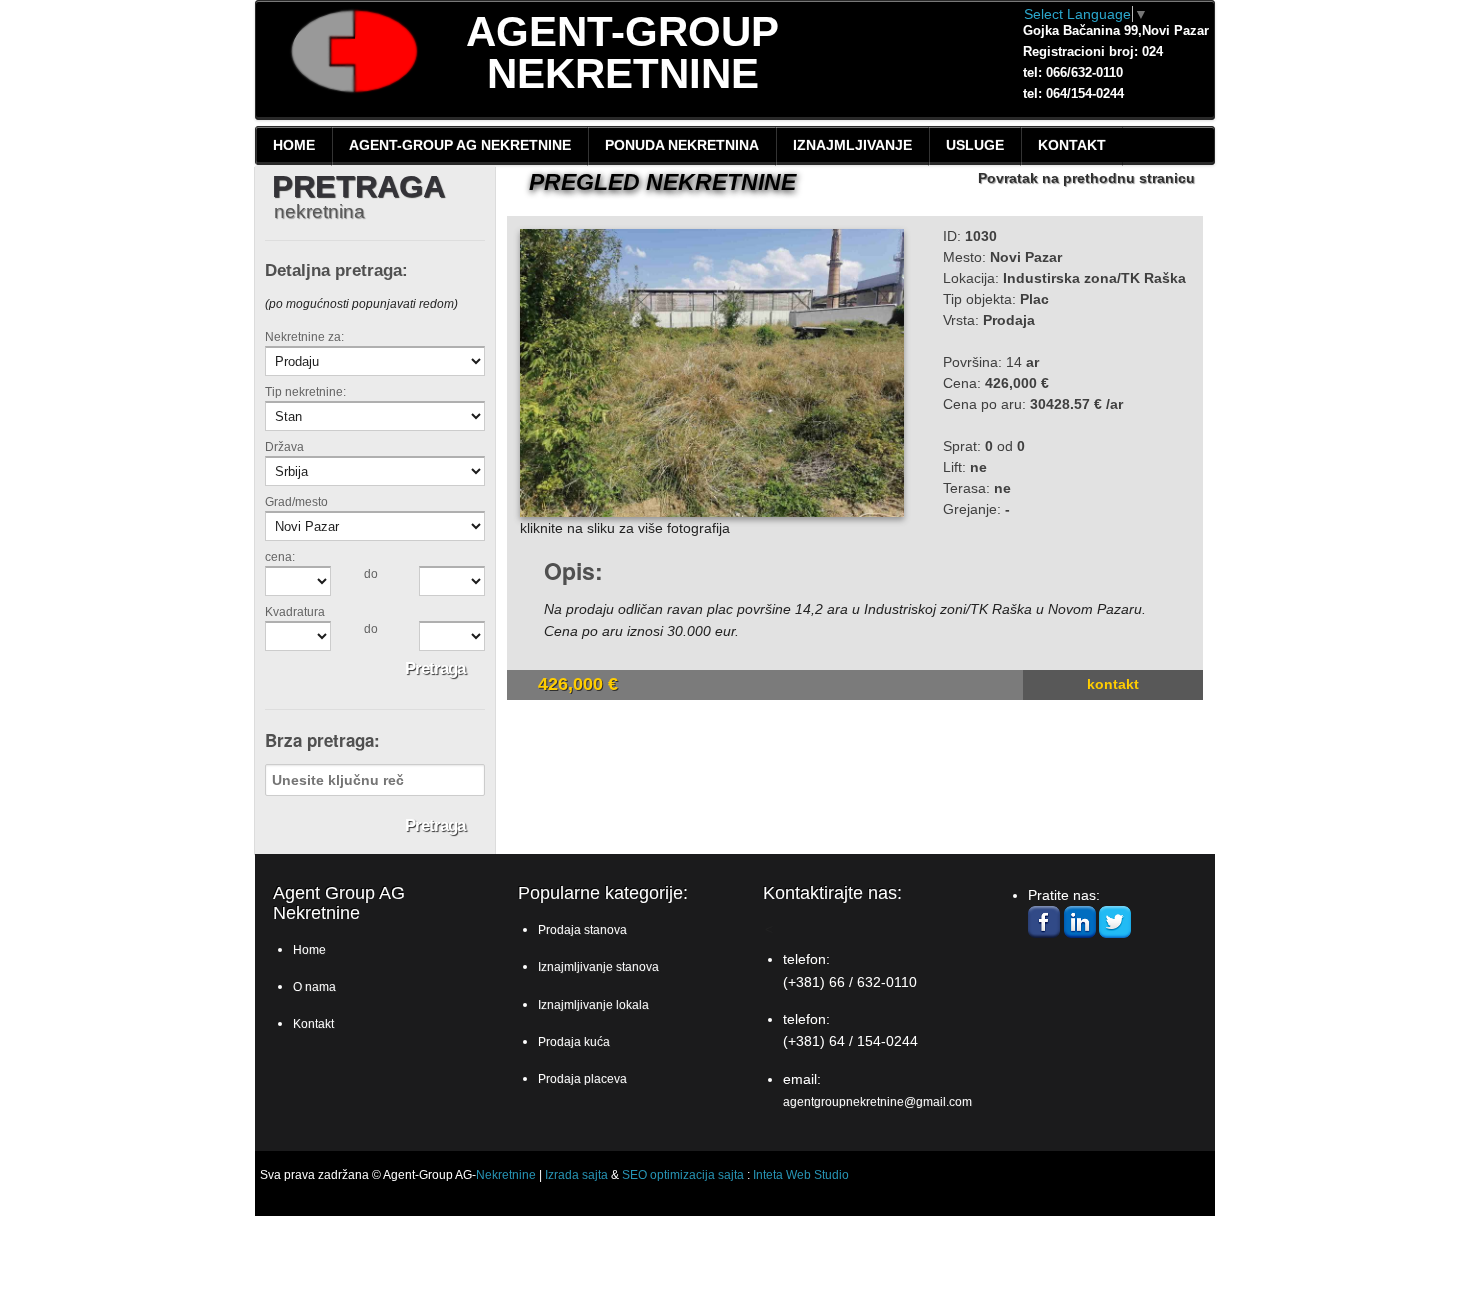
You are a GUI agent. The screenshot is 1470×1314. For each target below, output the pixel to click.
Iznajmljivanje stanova (598, 967)
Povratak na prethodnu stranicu (1086, 178)
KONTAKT (1072, 145)
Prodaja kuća (574, 1042)
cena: (280, 556)
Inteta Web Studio (801, 1175)
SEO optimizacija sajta (683, 1175)
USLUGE (975, 145)
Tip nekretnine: (305, 391)
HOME (294, 145)
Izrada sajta (576, 1175)
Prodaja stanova (582, 930)
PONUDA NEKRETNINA (682, 145)
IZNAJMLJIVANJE (852, 145)
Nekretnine (506, 1175)
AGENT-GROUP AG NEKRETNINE (460, 145)
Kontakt (1113, 684)
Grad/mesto (296, 501)
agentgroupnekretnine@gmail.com (877, 1102)
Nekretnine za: (304, 337)
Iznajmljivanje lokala (593, 1005)
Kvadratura (295, 611)
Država (284, 446)
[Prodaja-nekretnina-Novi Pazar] (712, 373)
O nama (314, 987)
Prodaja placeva (582, 1079)
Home (309, 950)
